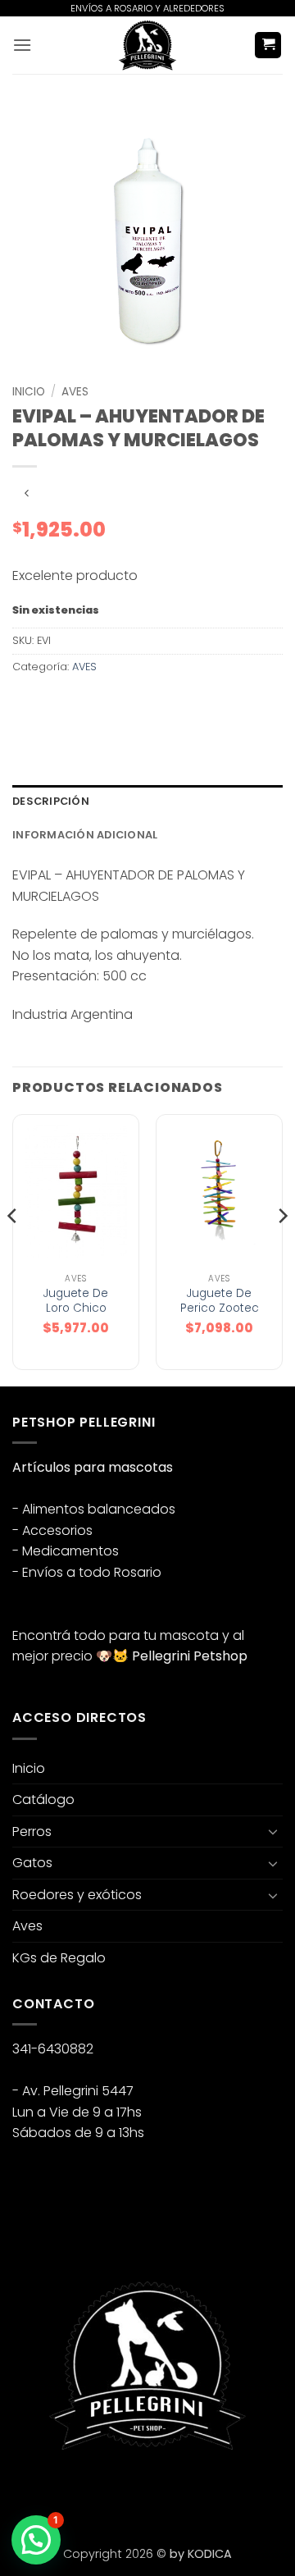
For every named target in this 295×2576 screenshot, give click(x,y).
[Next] (282, 1249)
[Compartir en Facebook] (57, 703)
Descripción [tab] (51, 801)
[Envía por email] (116, 703)
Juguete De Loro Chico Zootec (76, 1308)
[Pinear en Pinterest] (145, 703)
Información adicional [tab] (85, 835)
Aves (27, 1926)
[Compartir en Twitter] (86, 703)
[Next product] (27, 493)
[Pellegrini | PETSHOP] (147, 45)
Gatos (32, 1863)
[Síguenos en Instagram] (57, 2492)
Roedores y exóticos (77, 1895)
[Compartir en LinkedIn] (175, 703)
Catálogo (43, 1800)
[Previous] (13, 1249)
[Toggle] (273, 1831)
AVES (75, 392)
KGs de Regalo (59, 1958)
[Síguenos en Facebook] (27, 2492)
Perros (32, 1832)
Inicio (29, 392)
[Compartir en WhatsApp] (27, 703)
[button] (22, 45)
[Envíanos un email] (86, 2492)
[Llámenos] (116, 2492)
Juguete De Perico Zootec (220, 1301)
